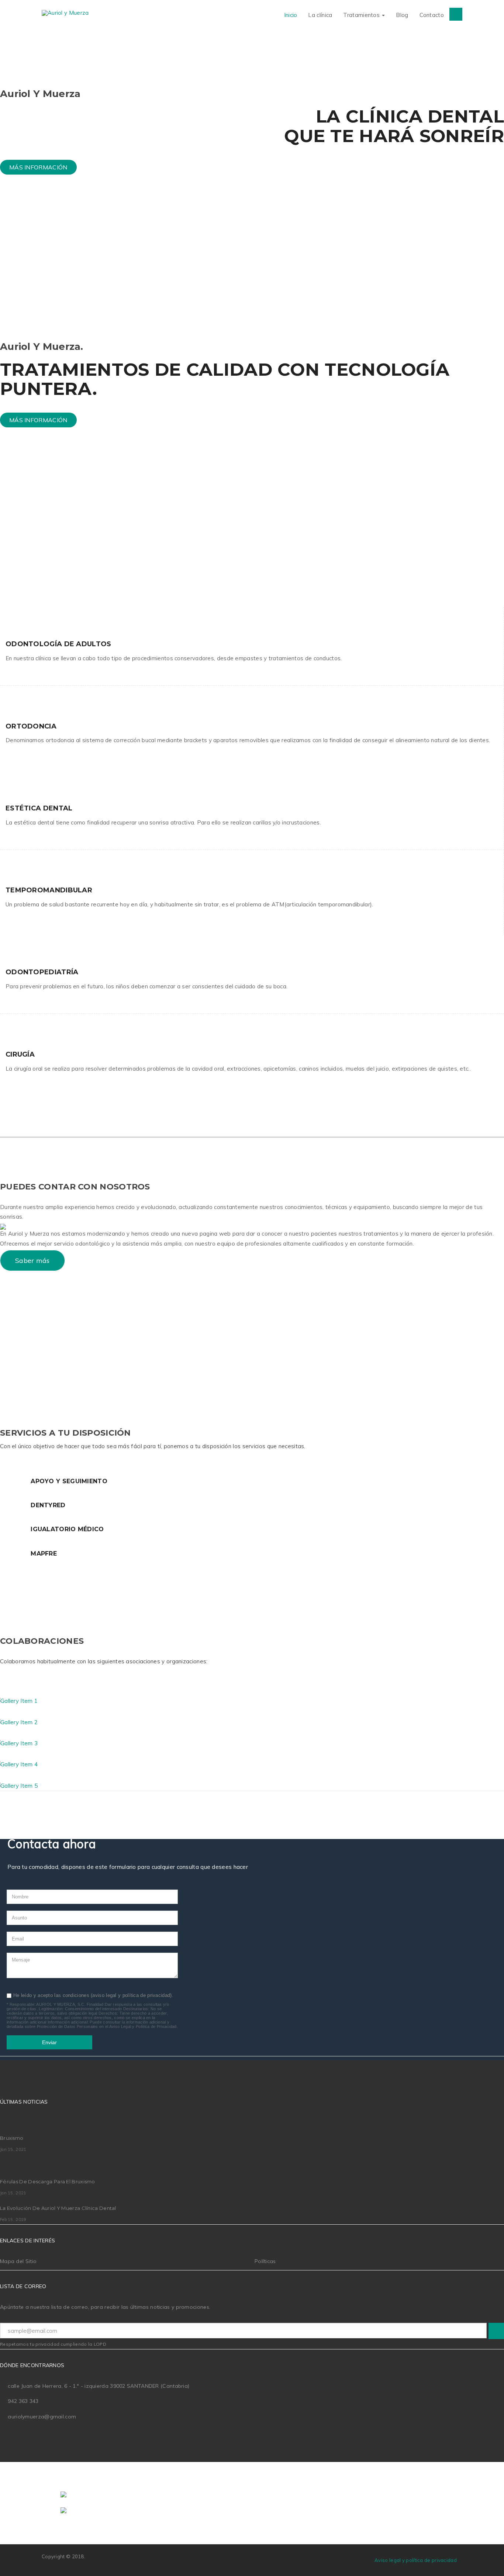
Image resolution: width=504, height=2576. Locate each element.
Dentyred (48, 1505)
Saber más (32, 1261)
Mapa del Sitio (18, 2261)
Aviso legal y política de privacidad (416, 2560)
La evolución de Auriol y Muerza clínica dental (58, 2208)
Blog (402, 15)
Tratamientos (362, 15)
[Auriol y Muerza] (65, 13)
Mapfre (44, 1554)
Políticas (265, 2261)
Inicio (291, 15)
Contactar (31, 1361)
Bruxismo (12, 2138)
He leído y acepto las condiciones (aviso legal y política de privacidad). (93, 1995)
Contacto (432, 15)
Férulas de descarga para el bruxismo (48, 2181)
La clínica (320, 15)
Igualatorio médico (67, 1529)
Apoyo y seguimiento (69, 1481)
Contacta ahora (40, 547)
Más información (38, 167)
